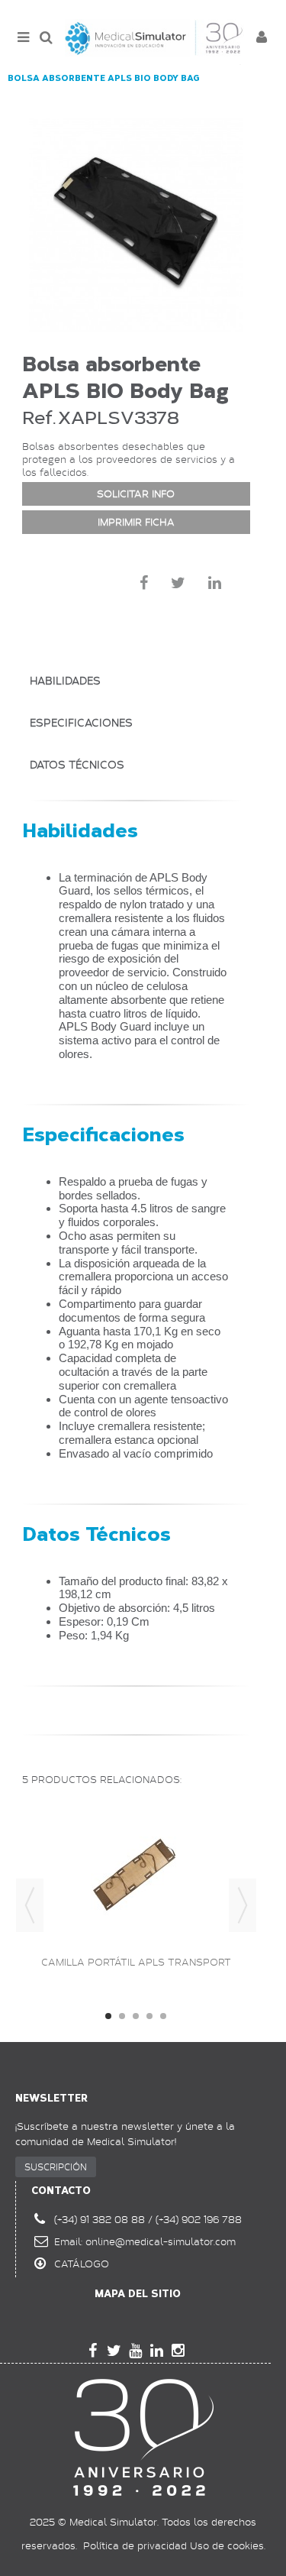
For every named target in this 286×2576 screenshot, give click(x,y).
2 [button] (122, 2016)
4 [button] (149, 2016)
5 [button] (163, 2016)
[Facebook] (93, 2351)
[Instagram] (178, 2351)
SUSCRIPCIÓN (56, 2167)
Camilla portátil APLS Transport (136, 1962)
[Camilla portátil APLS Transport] (136, 1873)
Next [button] (243, 1905)
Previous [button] (30, 1905)
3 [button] (136, 2016)
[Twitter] (114, 2351)
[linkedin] (157, 2351)
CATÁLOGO (82, 2264)
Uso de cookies (227, 2545)
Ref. (39, 417)
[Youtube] (136, 2351)
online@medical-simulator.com (161, 2241)
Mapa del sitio (138, 2294)
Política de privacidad (135, 2545)
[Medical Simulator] (154, 38)
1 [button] (108, 2016)
